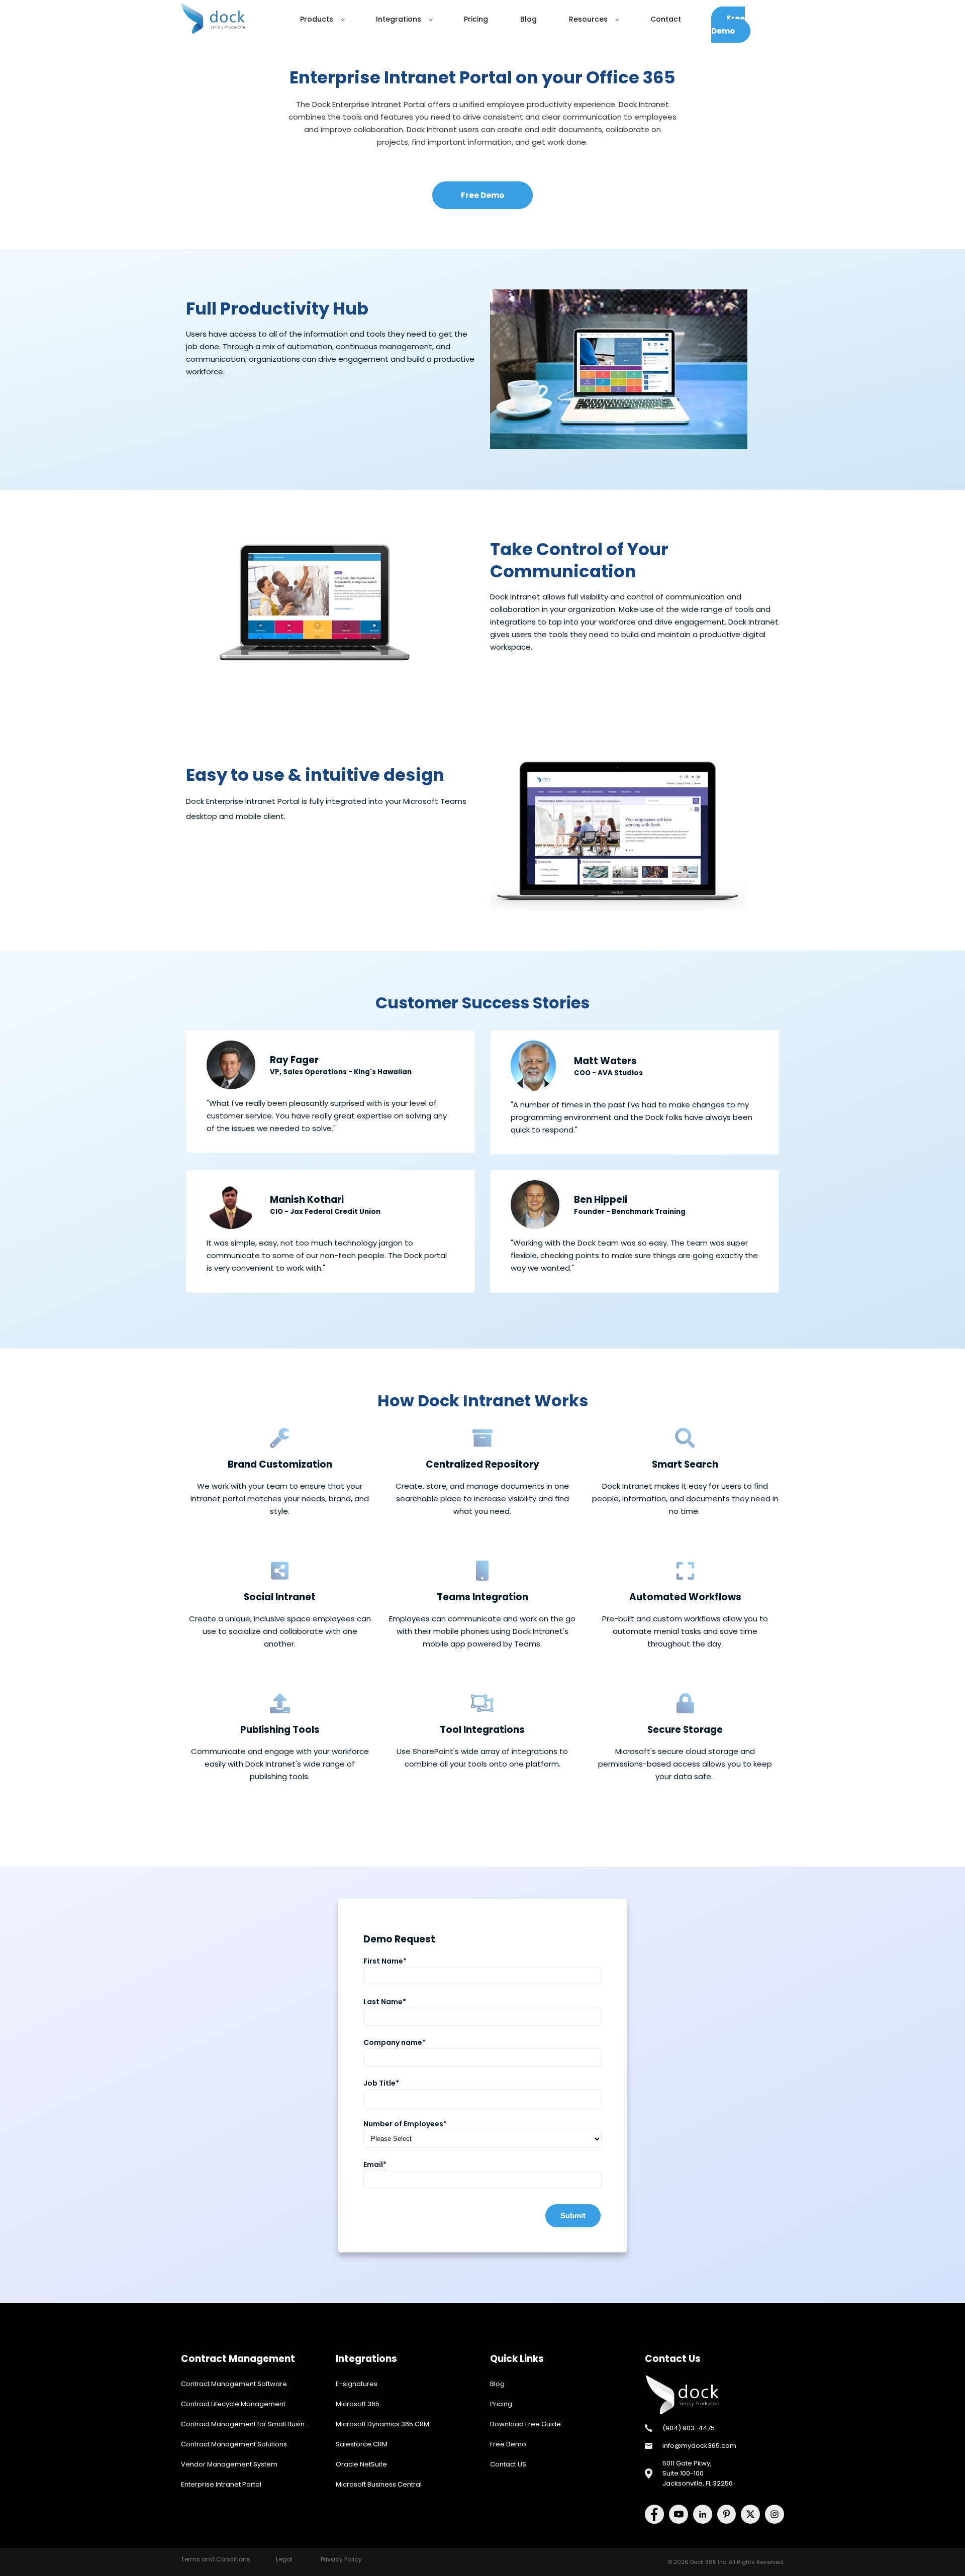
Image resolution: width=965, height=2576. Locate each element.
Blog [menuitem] (497, 2384)
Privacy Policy (341, 2559)
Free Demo (728, 25)
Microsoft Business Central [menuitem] (379, 2484)
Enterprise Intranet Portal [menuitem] (221, 2484)
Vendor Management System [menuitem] (229, 2464)
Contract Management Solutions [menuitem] (234, 2444)
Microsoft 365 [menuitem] (358, 2404)
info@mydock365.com (699, 2446)
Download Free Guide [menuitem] (525, 2424)
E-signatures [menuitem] (357, 2384)
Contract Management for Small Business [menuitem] (249, 2424)
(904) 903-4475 (689, 2428)
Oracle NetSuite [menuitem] (361, 2464)
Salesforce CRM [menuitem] (362, 2444)
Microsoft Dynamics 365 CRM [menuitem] (382, 2424)
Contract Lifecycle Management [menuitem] (233, 2404)
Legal (284, 2559)
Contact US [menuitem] (508, 2464)
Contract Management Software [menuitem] (234, 2384)
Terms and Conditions (216, 2559)
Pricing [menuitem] (501, 2404)
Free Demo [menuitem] (508, 2444)
